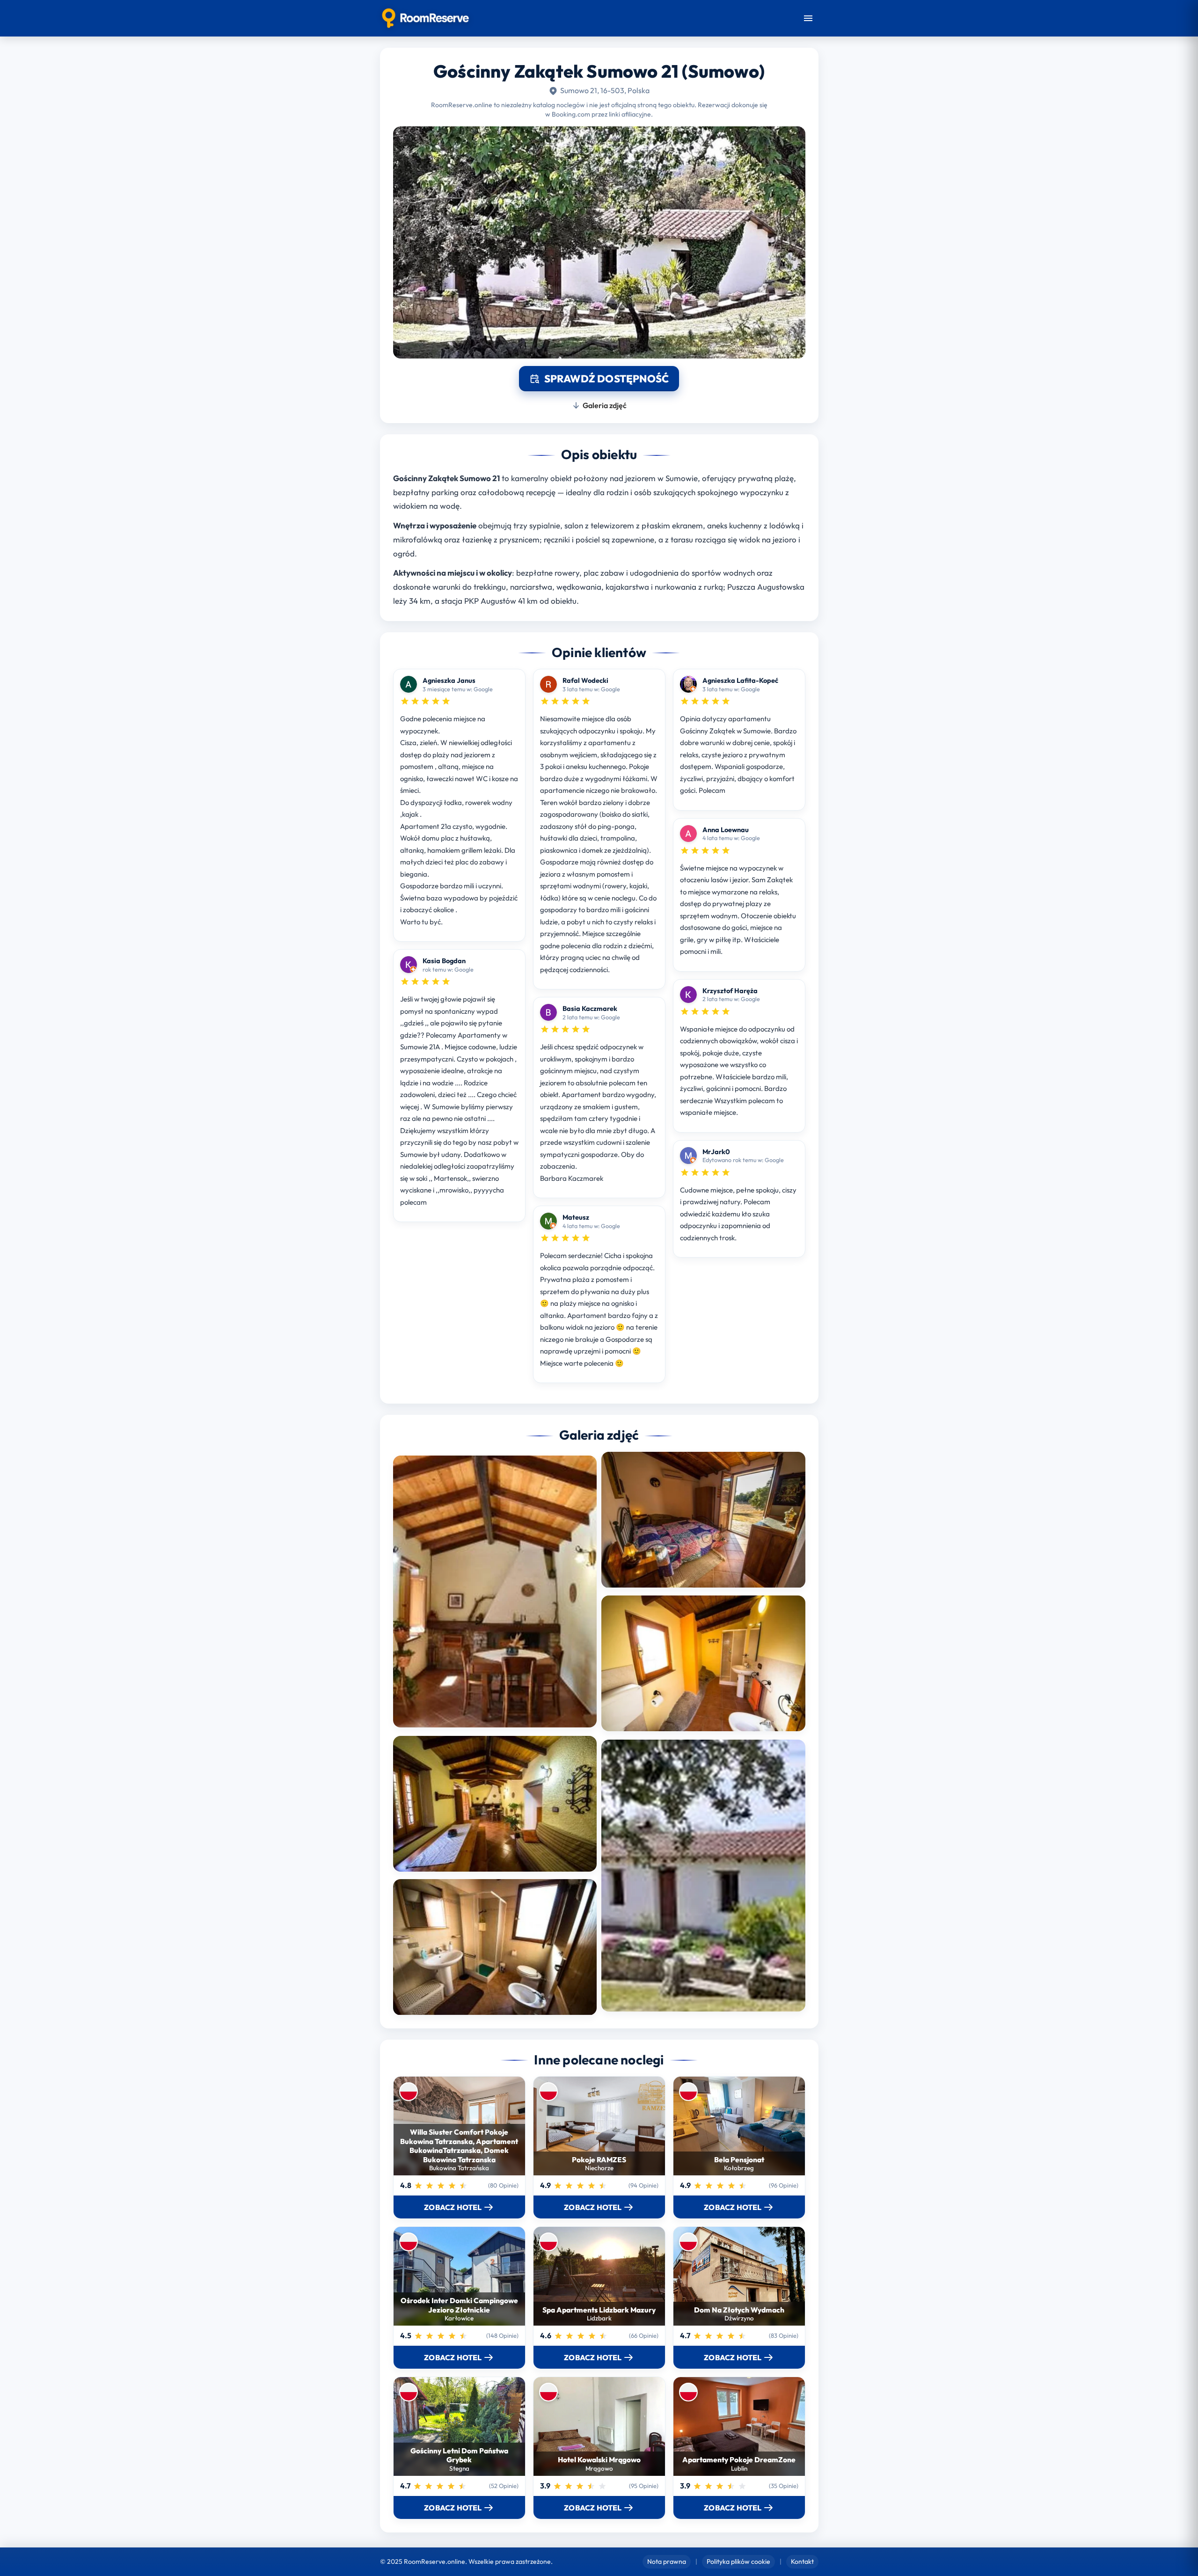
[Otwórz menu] (808, 18)
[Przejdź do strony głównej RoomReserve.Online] (426, 18)
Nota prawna (667, 2561)
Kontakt (802, 2561)
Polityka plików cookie (738, 2561)
